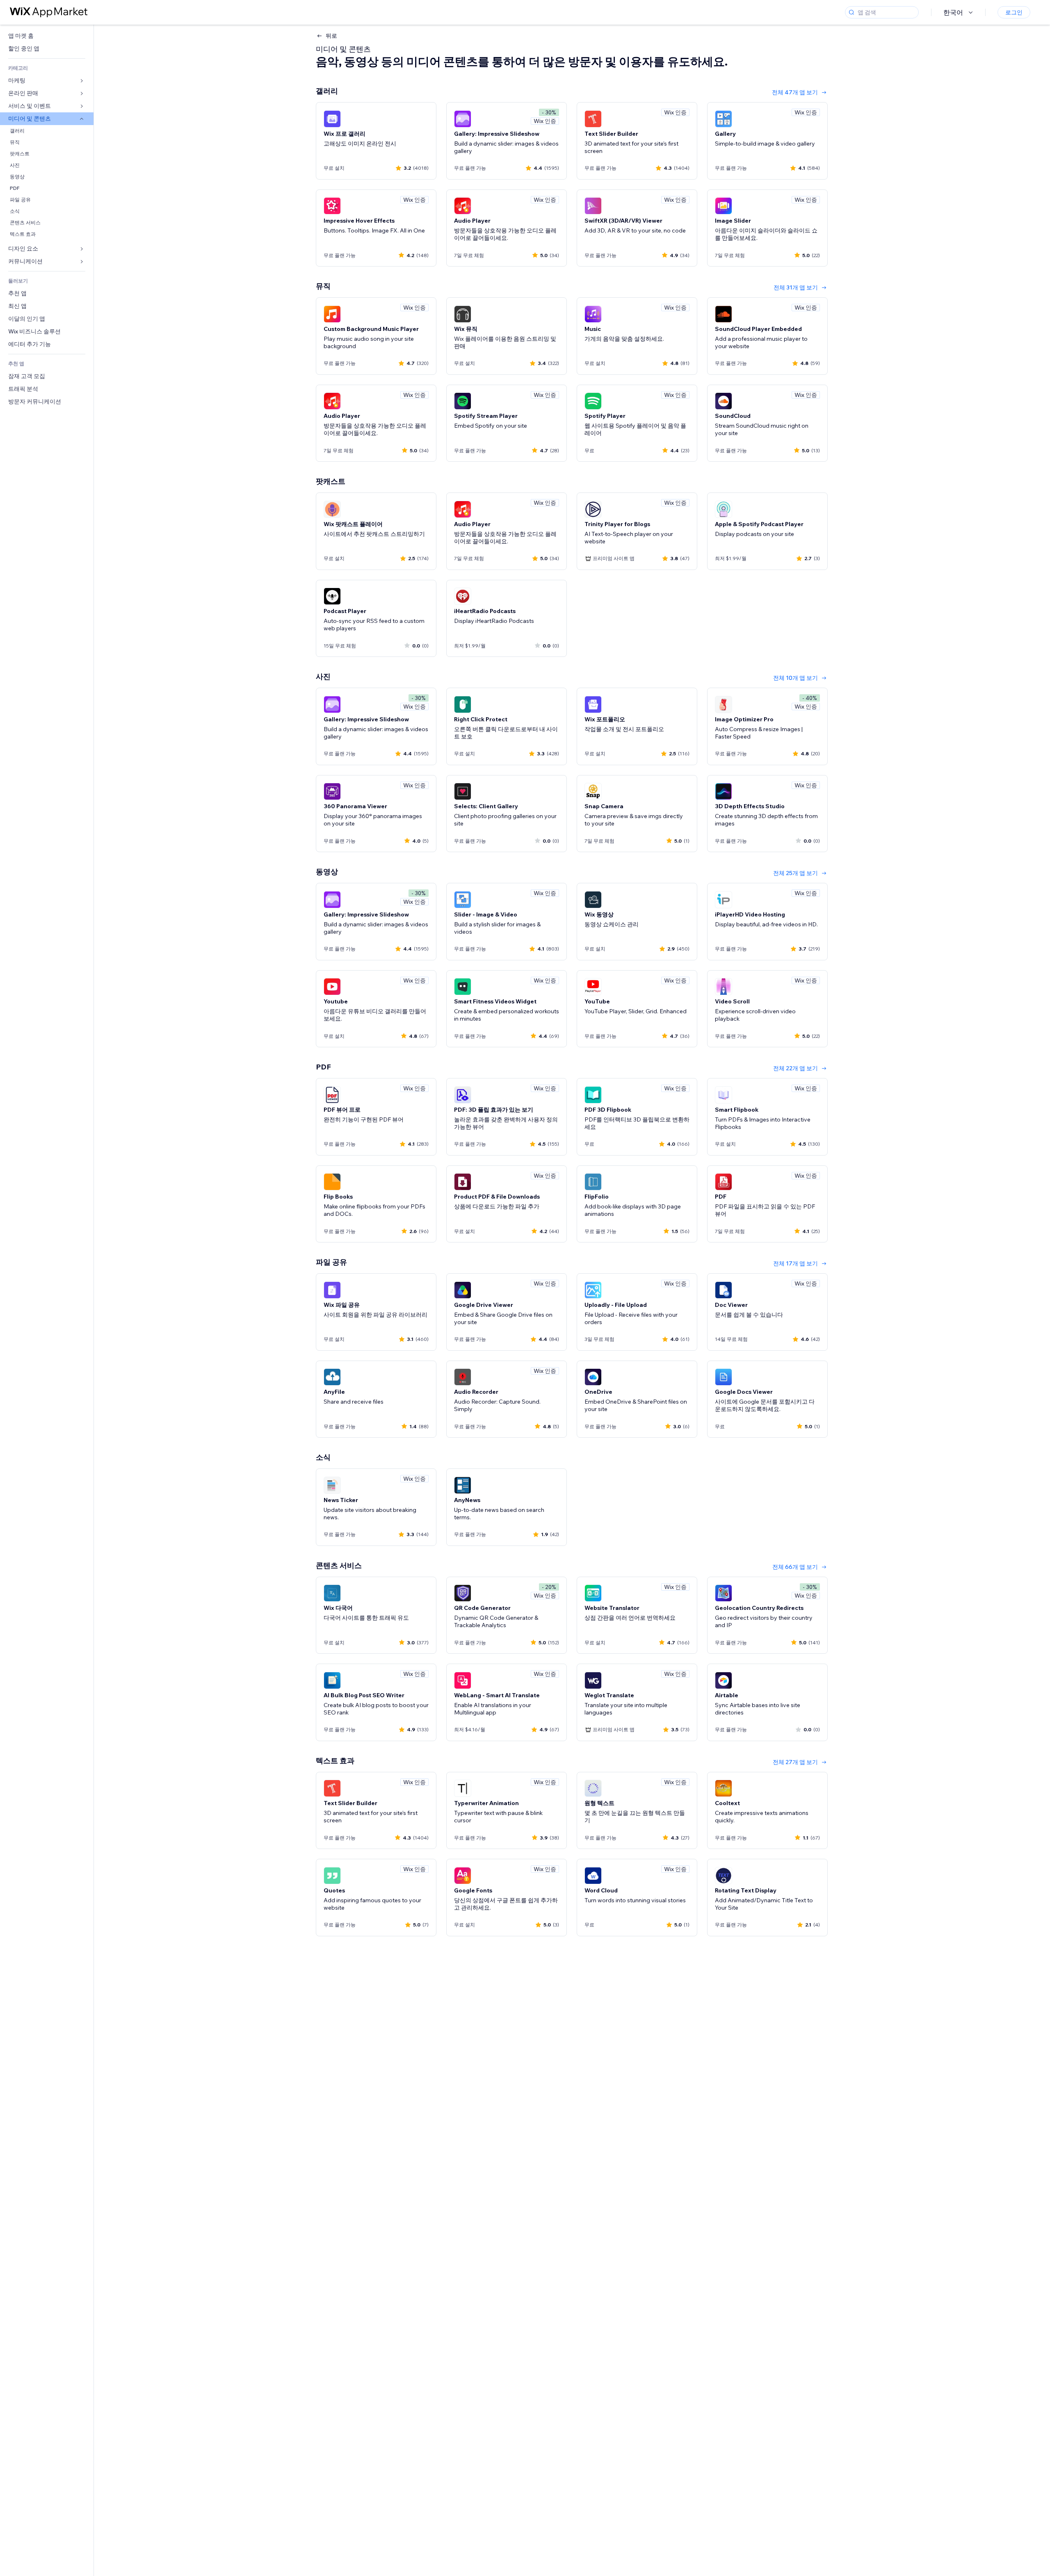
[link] (47, 36)
